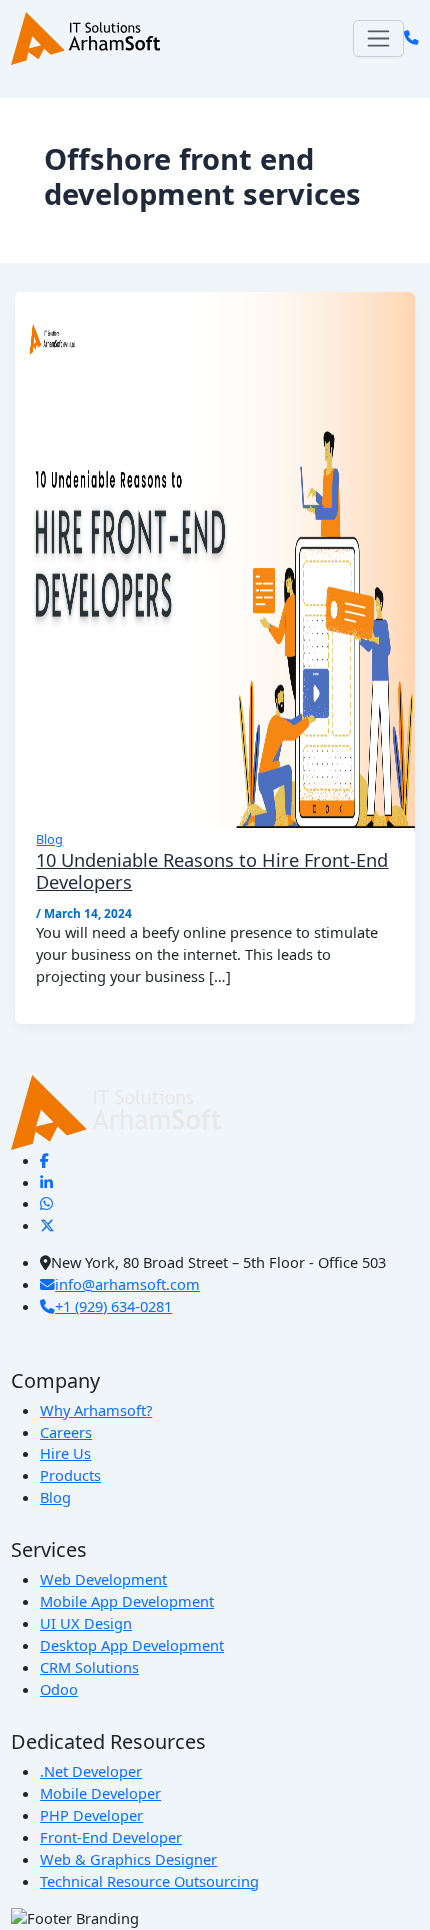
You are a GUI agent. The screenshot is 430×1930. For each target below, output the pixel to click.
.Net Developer (91, 1771)
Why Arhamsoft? (96, 1410)
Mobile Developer (100, 1793)
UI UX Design (86, 1623)
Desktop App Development (132, 1645)
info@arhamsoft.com (127, 1284)
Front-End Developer (111, 1837)
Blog (49, 839)
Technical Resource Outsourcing (149, 1881)
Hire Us (65, 1453)
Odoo (59, 1689)
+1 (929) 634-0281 (113, 1306)
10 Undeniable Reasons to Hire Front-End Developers (212, 871)
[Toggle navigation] (378, 38)
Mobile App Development (127, 1601)
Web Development (103, 1579)
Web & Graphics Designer (128, 1859)
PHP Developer (91, 1815)
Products (70, 1475)
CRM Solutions (89, 1667)
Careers (66, 1432)
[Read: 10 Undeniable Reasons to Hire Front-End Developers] (215, 558)
